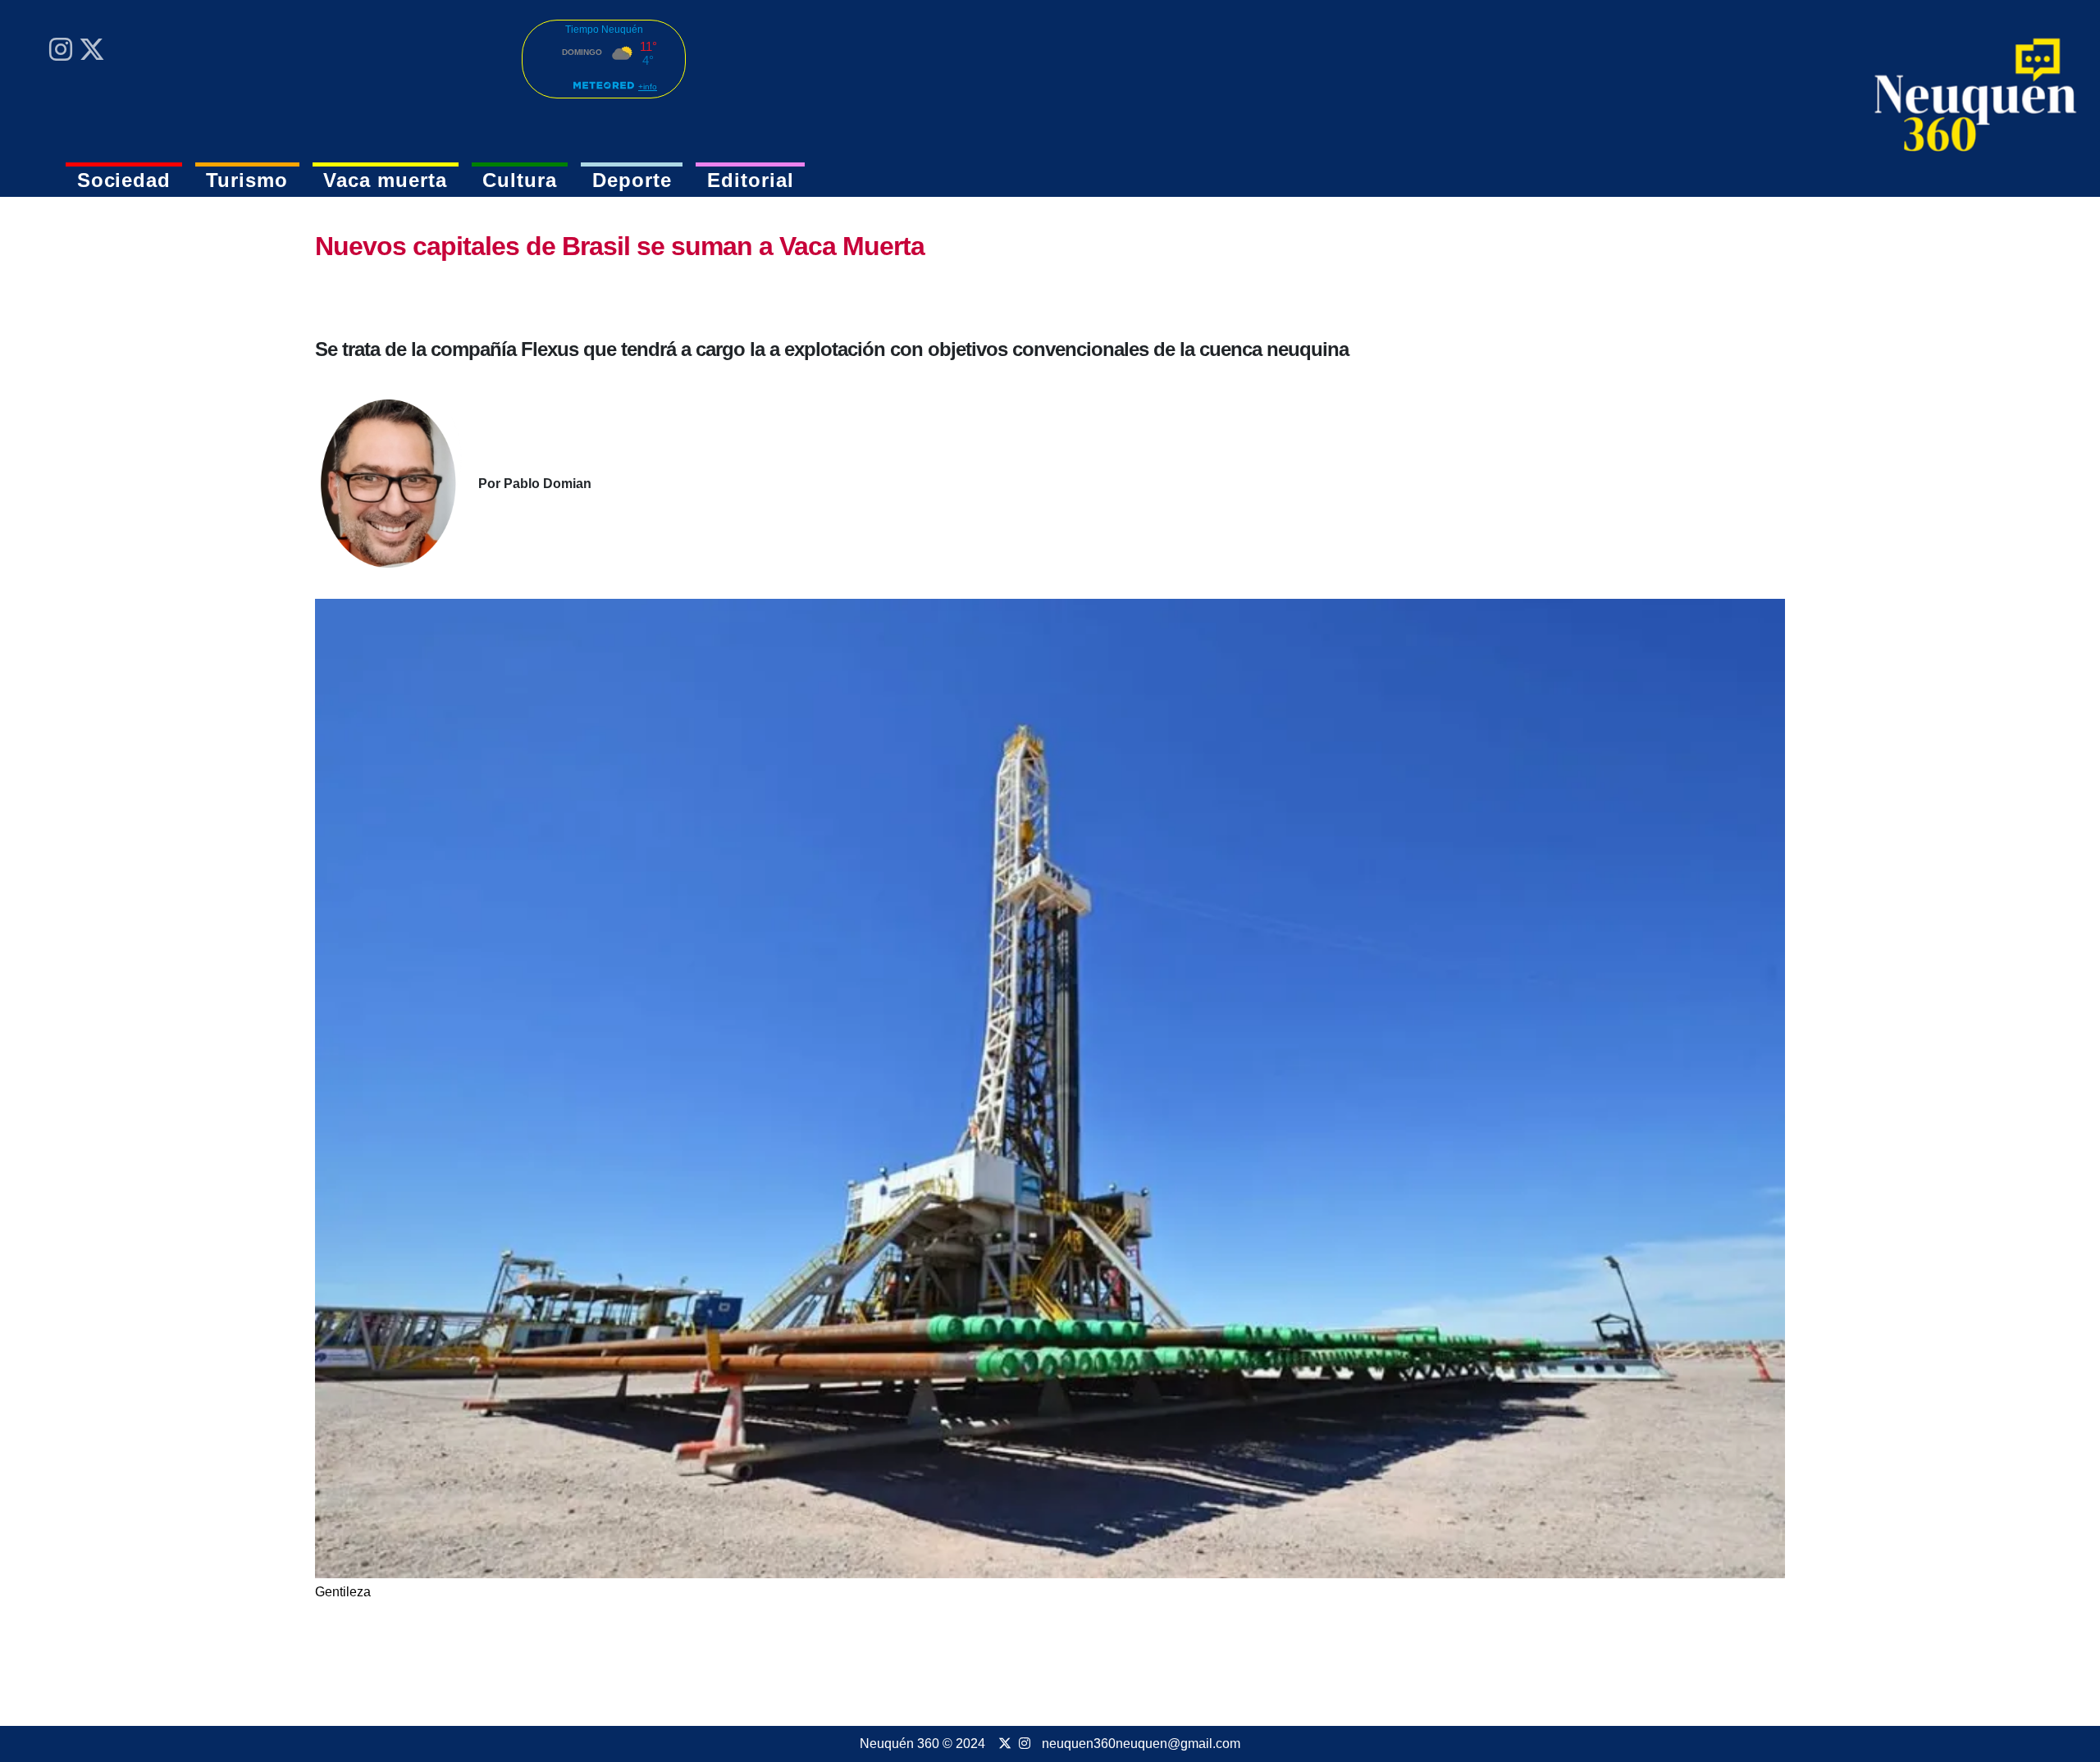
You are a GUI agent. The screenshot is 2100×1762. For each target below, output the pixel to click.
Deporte (632, 180)
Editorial (751, 180)
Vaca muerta (385, 180)
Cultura (520, 180)
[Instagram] (61, 49)
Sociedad (124, 180)
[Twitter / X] (92, 49)
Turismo (247, 180)
